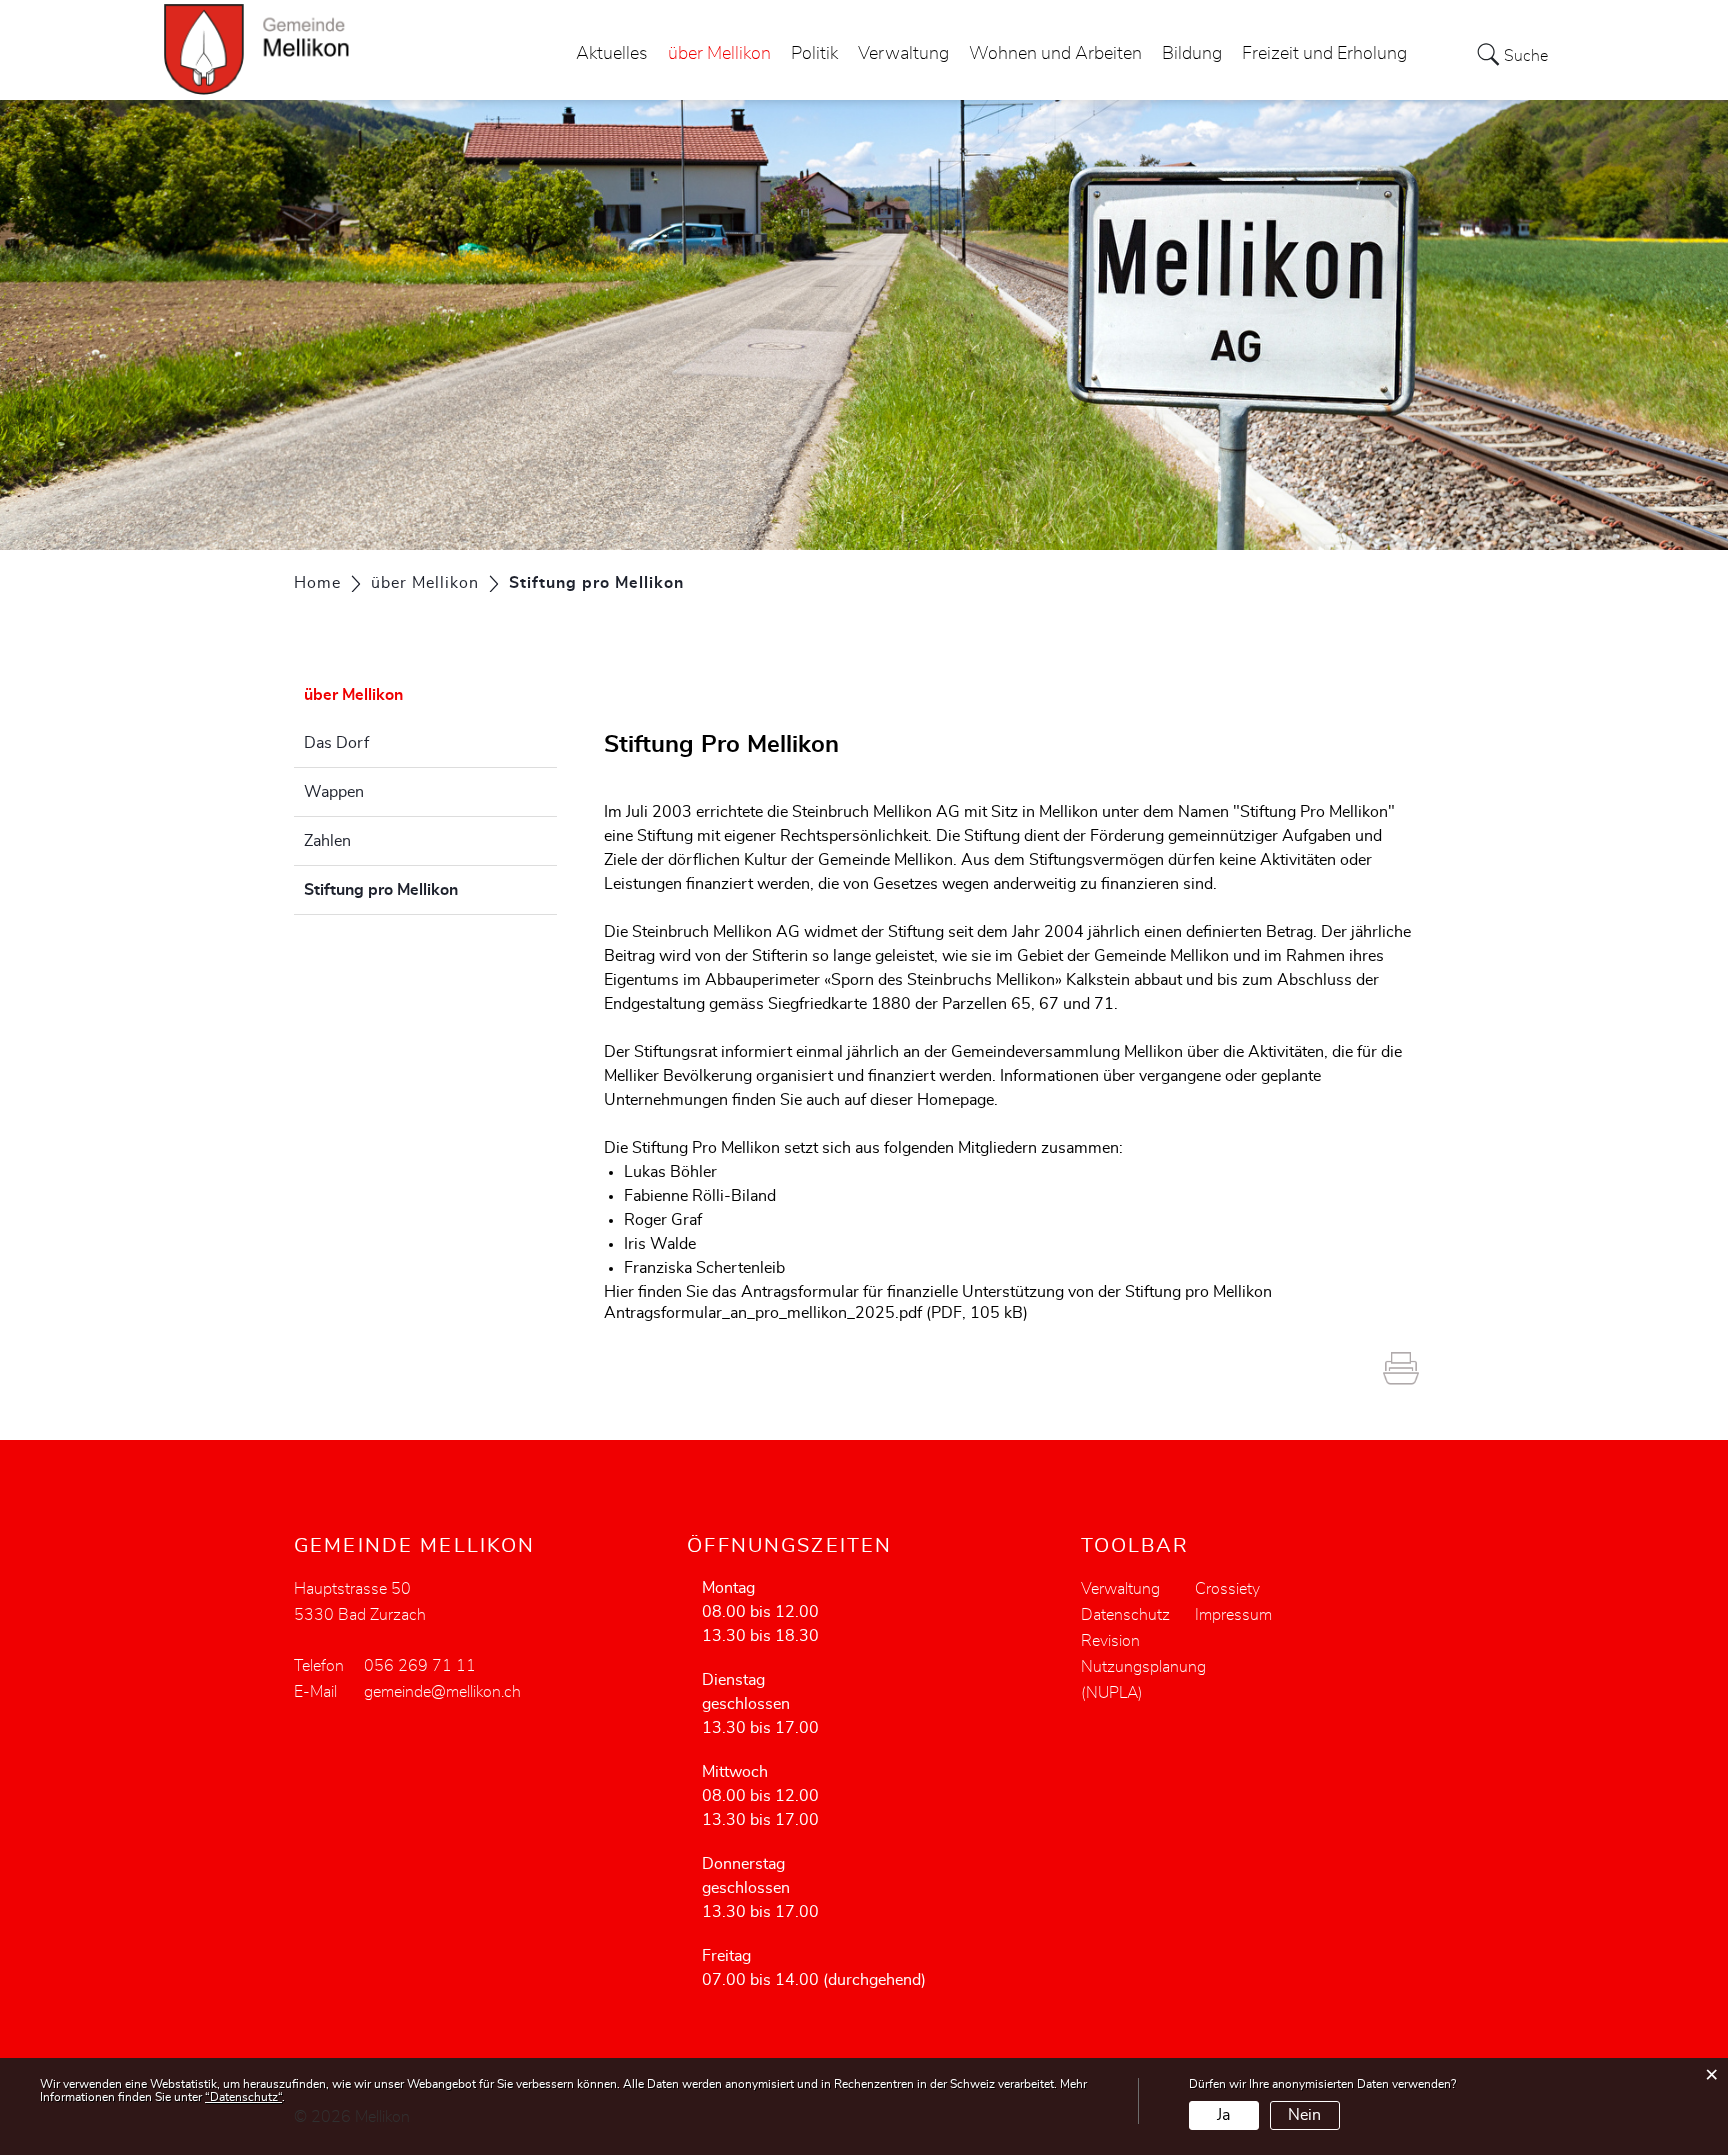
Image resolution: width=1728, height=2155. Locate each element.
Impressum (1233, 1615)
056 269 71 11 (420, 1666)
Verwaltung (903, 54)
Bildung (1192, 54)
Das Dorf (336, 743)
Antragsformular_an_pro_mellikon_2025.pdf (763, 1313)
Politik (814, 54)
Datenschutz (1125, 1615)
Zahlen (327, 841)
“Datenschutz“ (243, 2097)
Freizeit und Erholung (1324, 54)
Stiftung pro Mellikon (430, 890)
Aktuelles (612, 54)
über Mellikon (719, 54)
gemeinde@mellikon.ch (442, 1692)
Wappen (334, 792)
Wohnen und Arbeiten (1055, 54)
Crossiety (1227, 1589)
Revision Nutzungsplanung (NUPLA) (1143, 1667)
